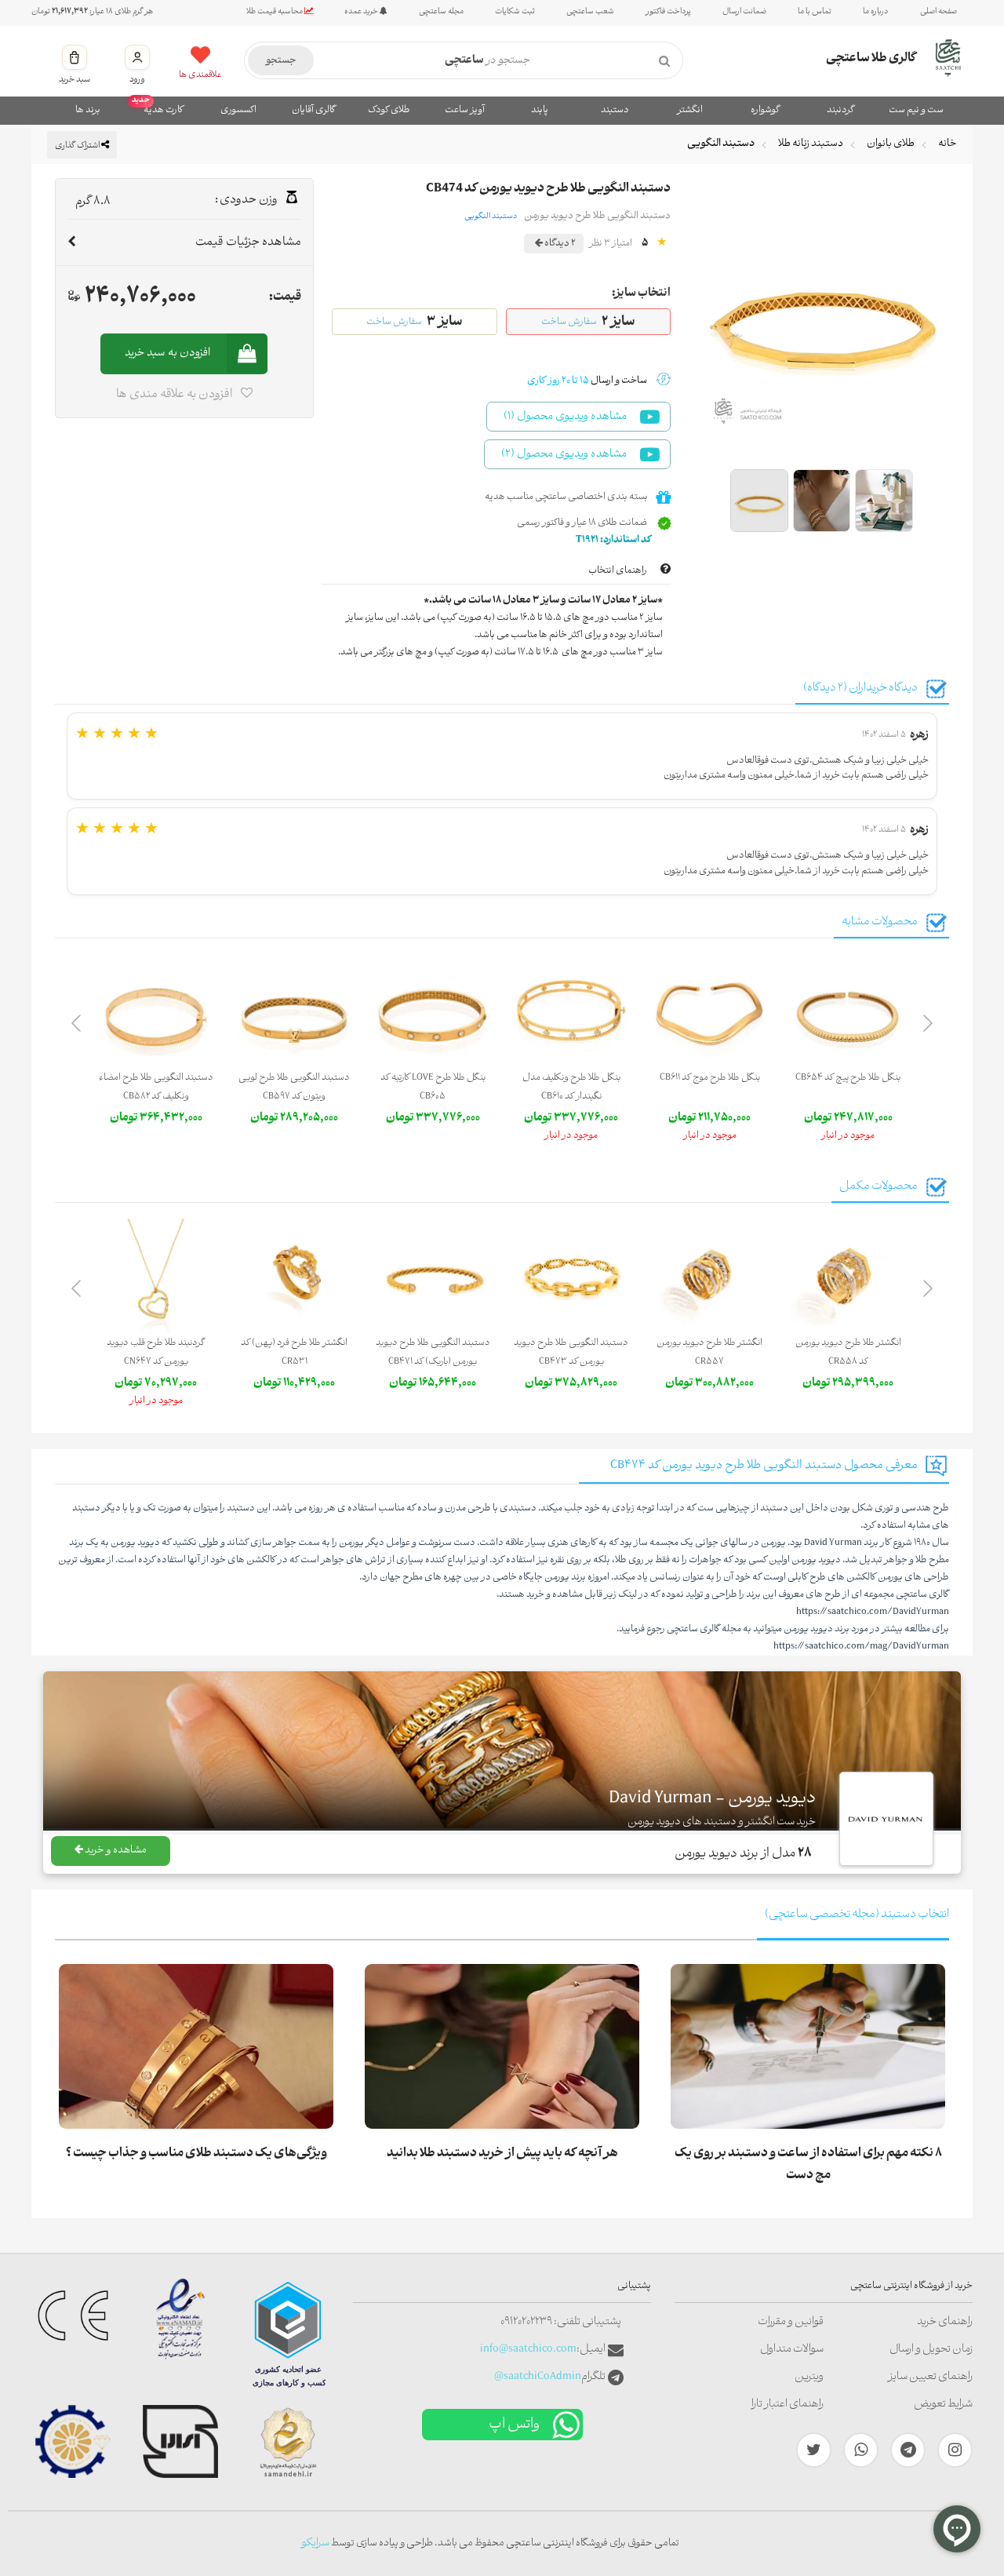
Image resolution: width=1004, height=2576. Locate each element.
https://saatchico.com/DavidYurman (873, 1612)
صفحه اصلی (939, 12)
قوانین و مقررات (791, 2322)
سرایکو (315, 2543)
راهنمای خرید (945, 2322)
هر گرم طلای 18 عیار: (92, 12)
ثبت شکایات (515, 12)
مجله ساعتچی (441, 12)
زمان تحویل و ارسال (931, 2350)
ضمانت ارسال (744, 12)
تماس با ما (815, 12)
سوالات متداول (792, 2350)
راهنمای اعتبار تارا (788, 2405)
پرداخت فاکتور (668, 12)
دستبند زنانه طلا (811, 144)
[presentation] (928, 1026)
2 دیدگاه (559, 244)
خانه (948, 144)
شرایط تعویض (943, 2405)
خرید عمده (362, 12)
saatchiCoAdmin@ (538, 2377)
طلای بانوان (891, 144)
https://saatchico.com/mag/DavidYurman (861, 1647)
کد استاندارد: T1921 (614, 540)
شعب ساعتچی (590, 12)
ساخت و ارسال (587, 381)
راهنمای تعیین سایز (930, 2377)
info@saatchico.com (528, 2350)
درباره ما (876, 12)
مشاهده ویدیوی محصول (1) (565, 417)
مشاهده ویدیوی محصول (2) (564, 455)
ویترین (809, 2377)
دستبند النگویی (721, 144)
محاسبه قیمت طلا (275, 12)
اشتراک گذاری (78, 146)
